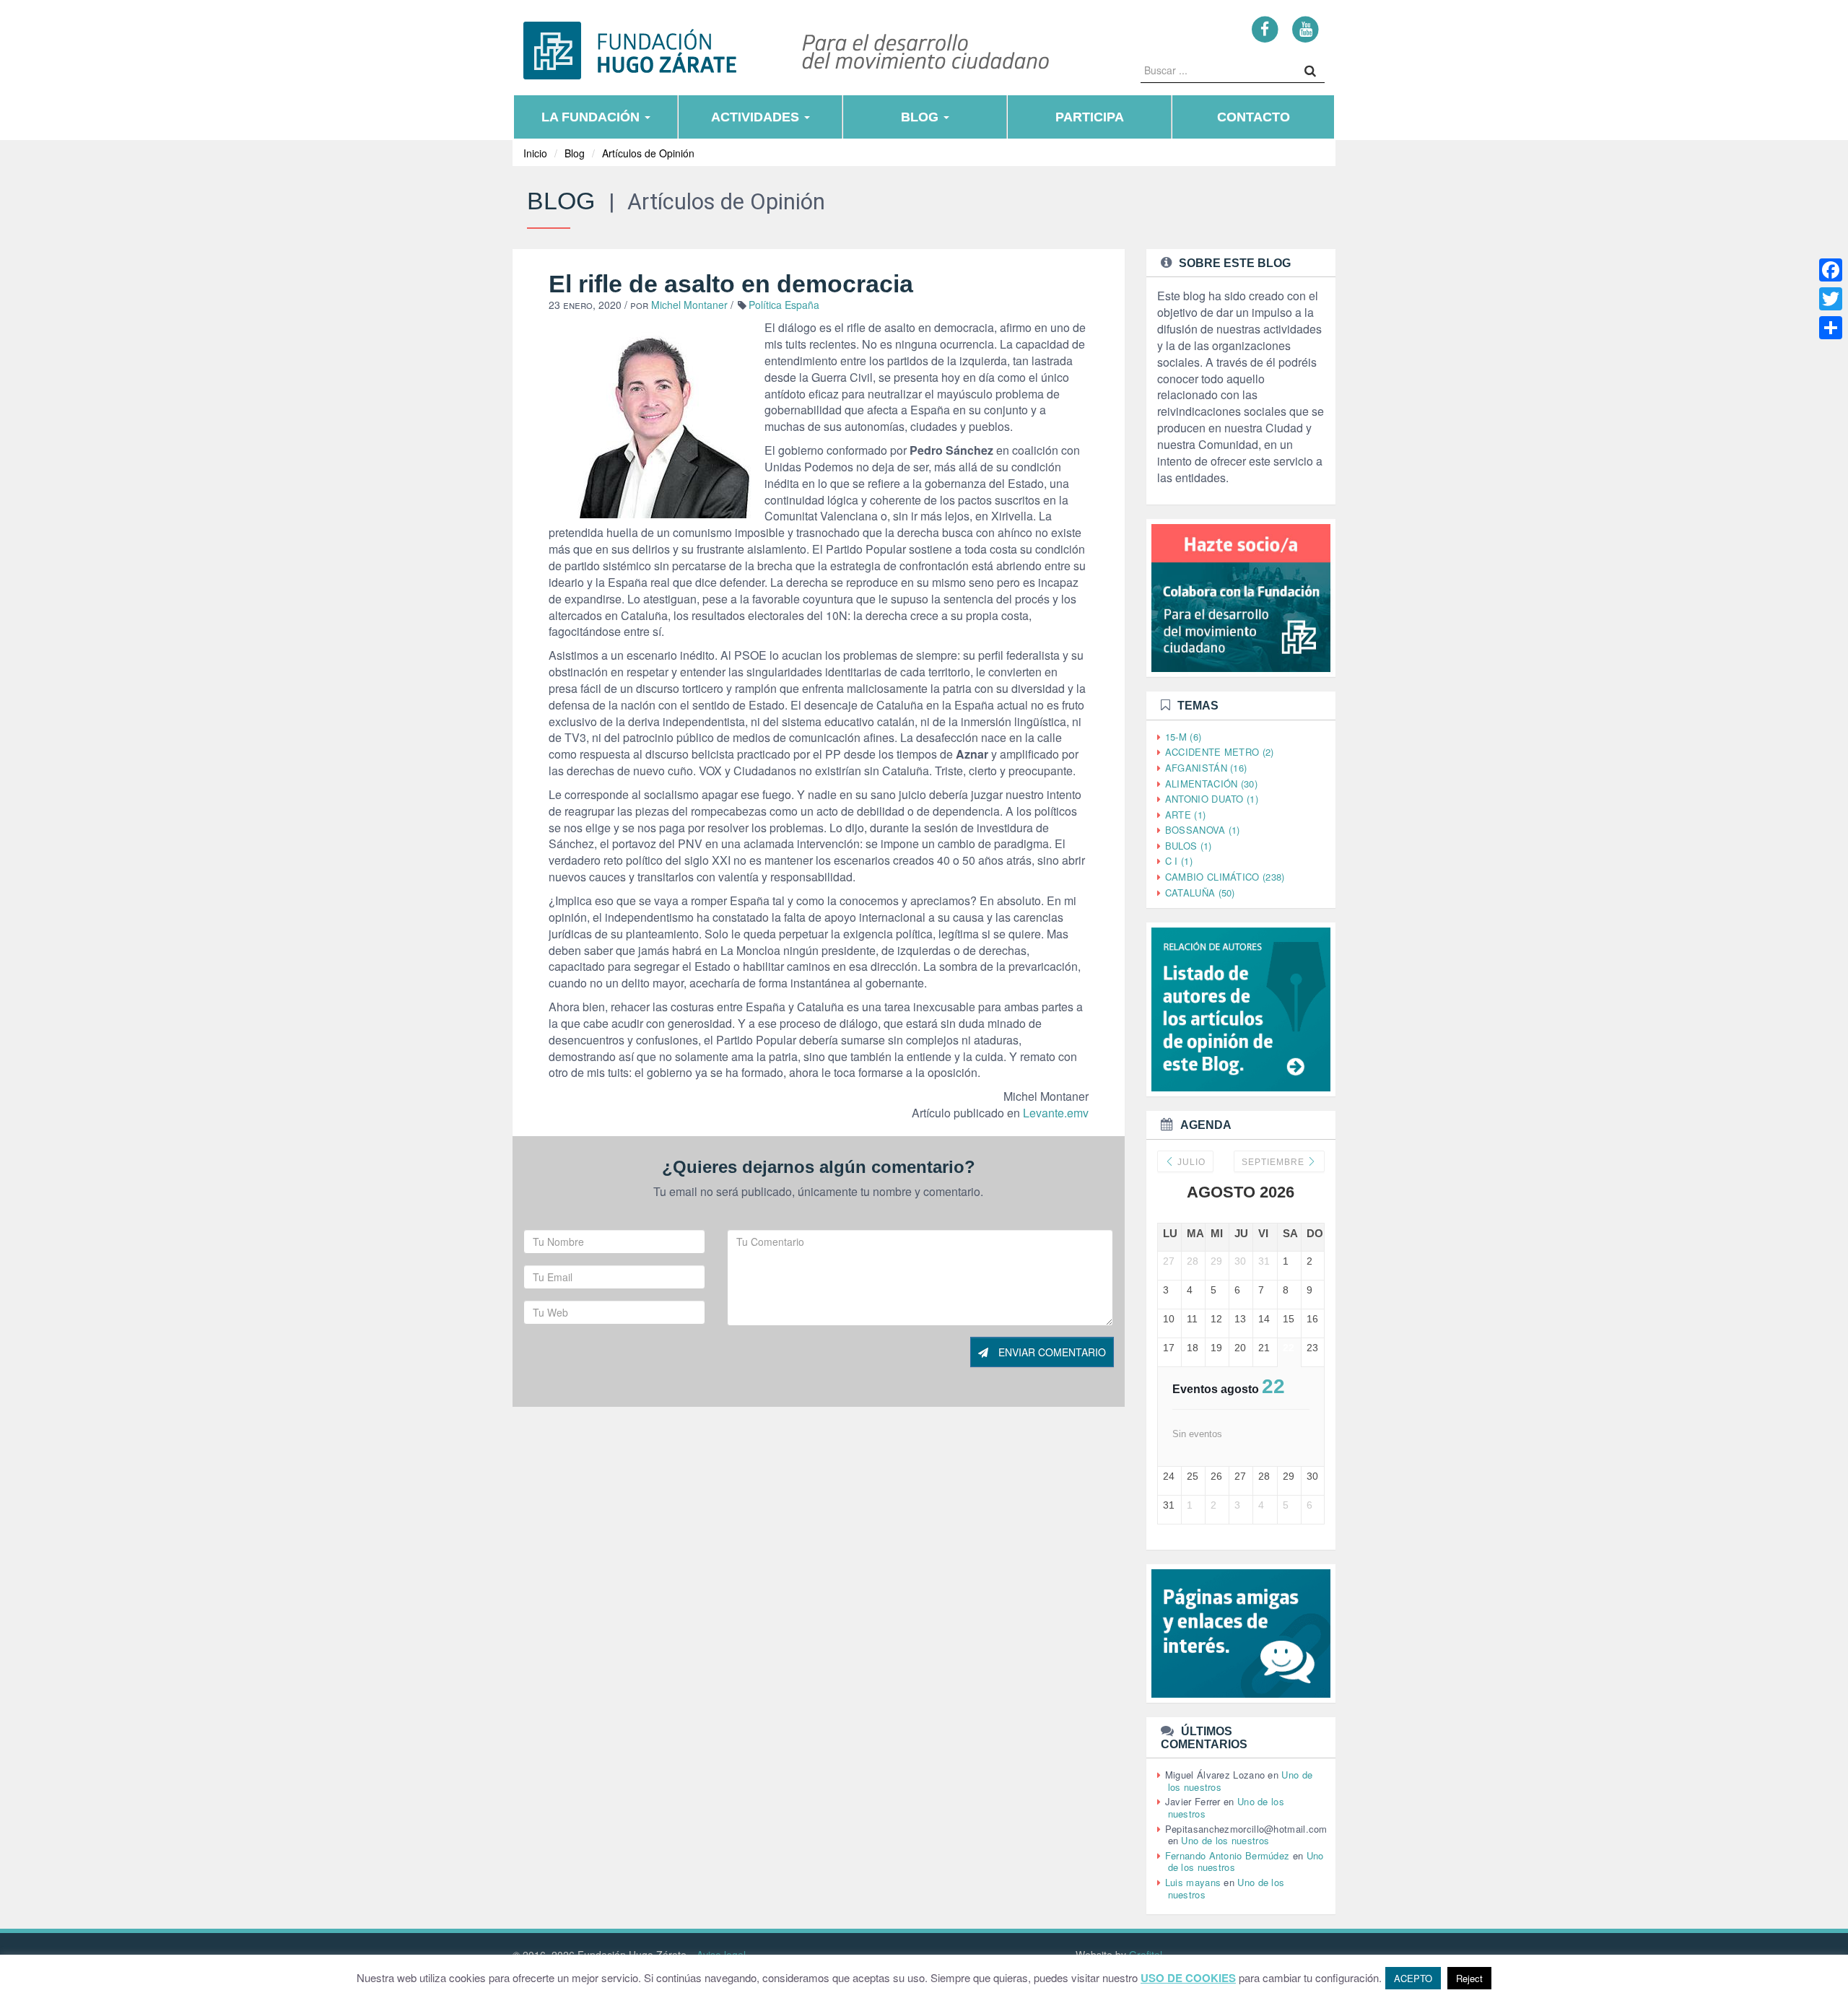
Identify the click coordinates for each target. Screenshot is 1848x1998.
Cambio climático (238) (1225, 877)
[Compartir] (1831, 328)
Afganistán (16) (1206, 768)
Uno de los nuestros (1225, 1840)
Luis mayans (1193, 1882)
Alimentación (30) (1211, 784)
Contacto (1254, 117)
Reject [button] (1469, 1978)
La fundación (592, 117)
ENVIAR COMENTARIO (1051, 1352)
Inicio (535, 153)
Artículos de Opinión (648, 153)
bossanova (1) (1203, 830)
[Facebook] (1265, 29)
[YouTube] (1306, 29)
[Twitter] (1831, 299)
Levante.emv (1056, 1113)
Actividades (757, 117)
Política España (784, 305)
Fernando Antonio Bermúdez (1228, 1855)
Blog (921, 117)
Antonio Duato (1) (1212, 799)
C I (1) (1179, 861)
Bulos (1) (1189, 846)
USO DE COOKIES (1188, 1978)
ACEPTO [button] (1413, 1978)
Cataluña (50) (1200, 893)
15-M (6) (1183, 737)
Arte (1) (1185, 815)
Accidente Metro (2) (1220, 752)
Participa (1090, 117)
